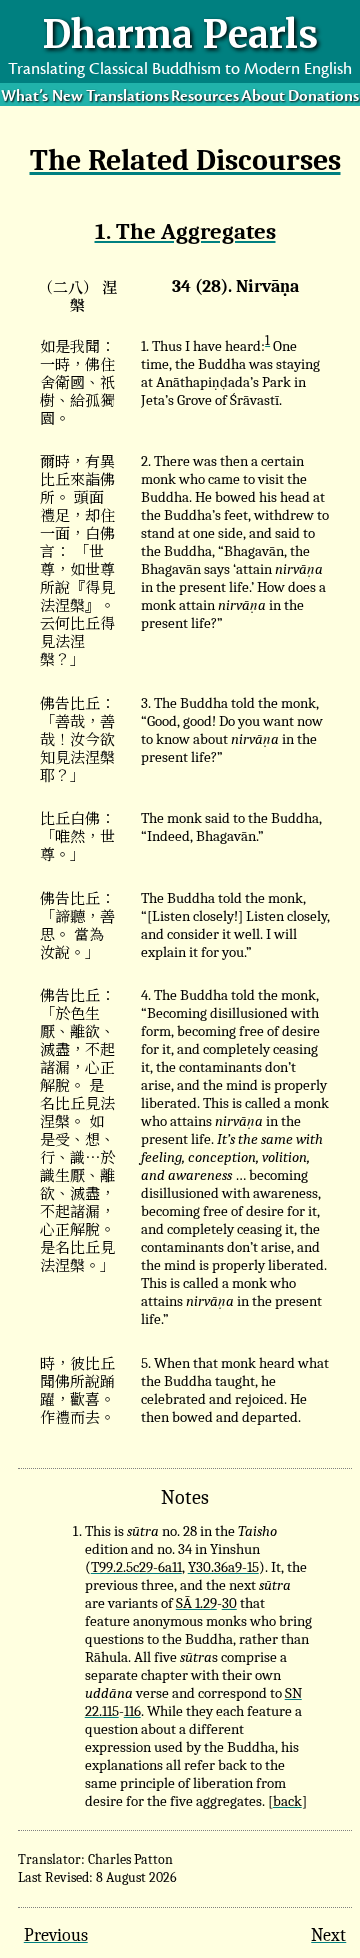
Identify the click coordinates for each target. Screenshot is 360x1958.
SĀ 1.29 (196, 1603)
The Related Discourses (185, 160)
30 (229, 1603)
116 (132, 1711)
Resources (205, 96)
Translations (127, 96)
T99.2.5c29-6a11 (136, 1567)
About (263, 96)
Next (328, 1935)
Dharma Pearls (180, 34)
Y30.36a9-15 (223, 1567)
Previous (56, 1935)
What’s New (42, 96)
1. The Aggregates (185, 232)
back (287, 1801)
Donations (323, 96)
